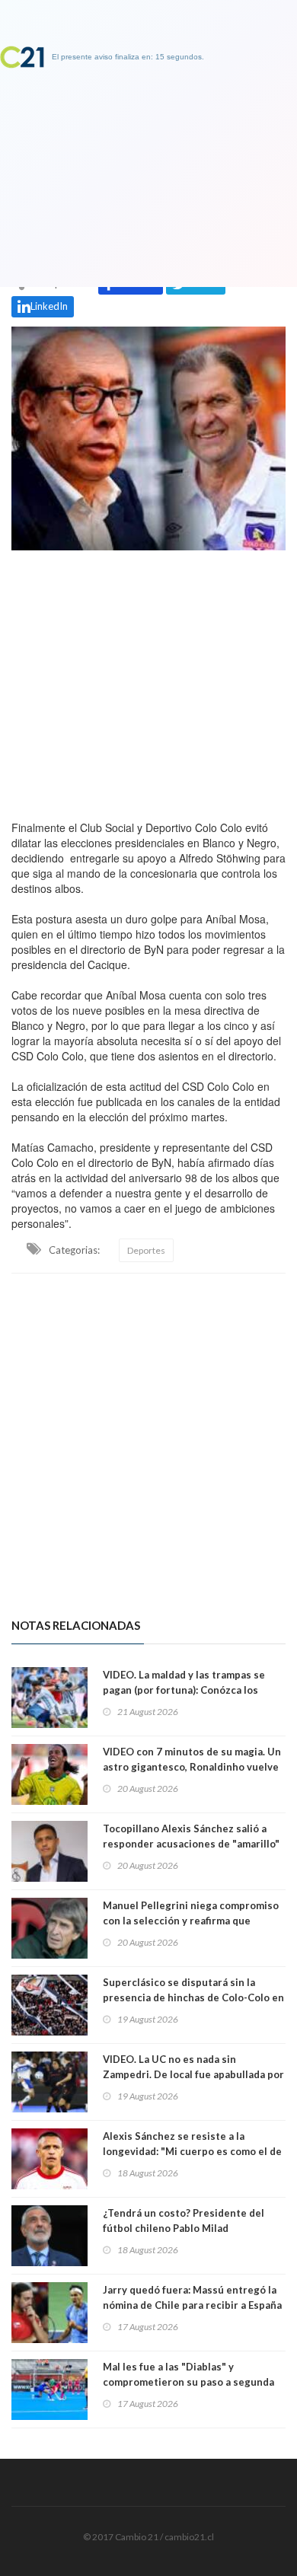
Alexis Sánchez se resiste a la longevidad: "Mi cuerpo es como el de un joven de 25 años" (192, 2151)
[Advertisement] (148, 681)
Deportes (146, 1250)
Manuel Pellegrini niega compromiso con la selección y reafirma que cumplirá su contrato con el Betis (191, 1921)
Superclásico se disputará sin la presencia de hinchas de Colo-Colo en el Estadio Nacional (193, 1997)
